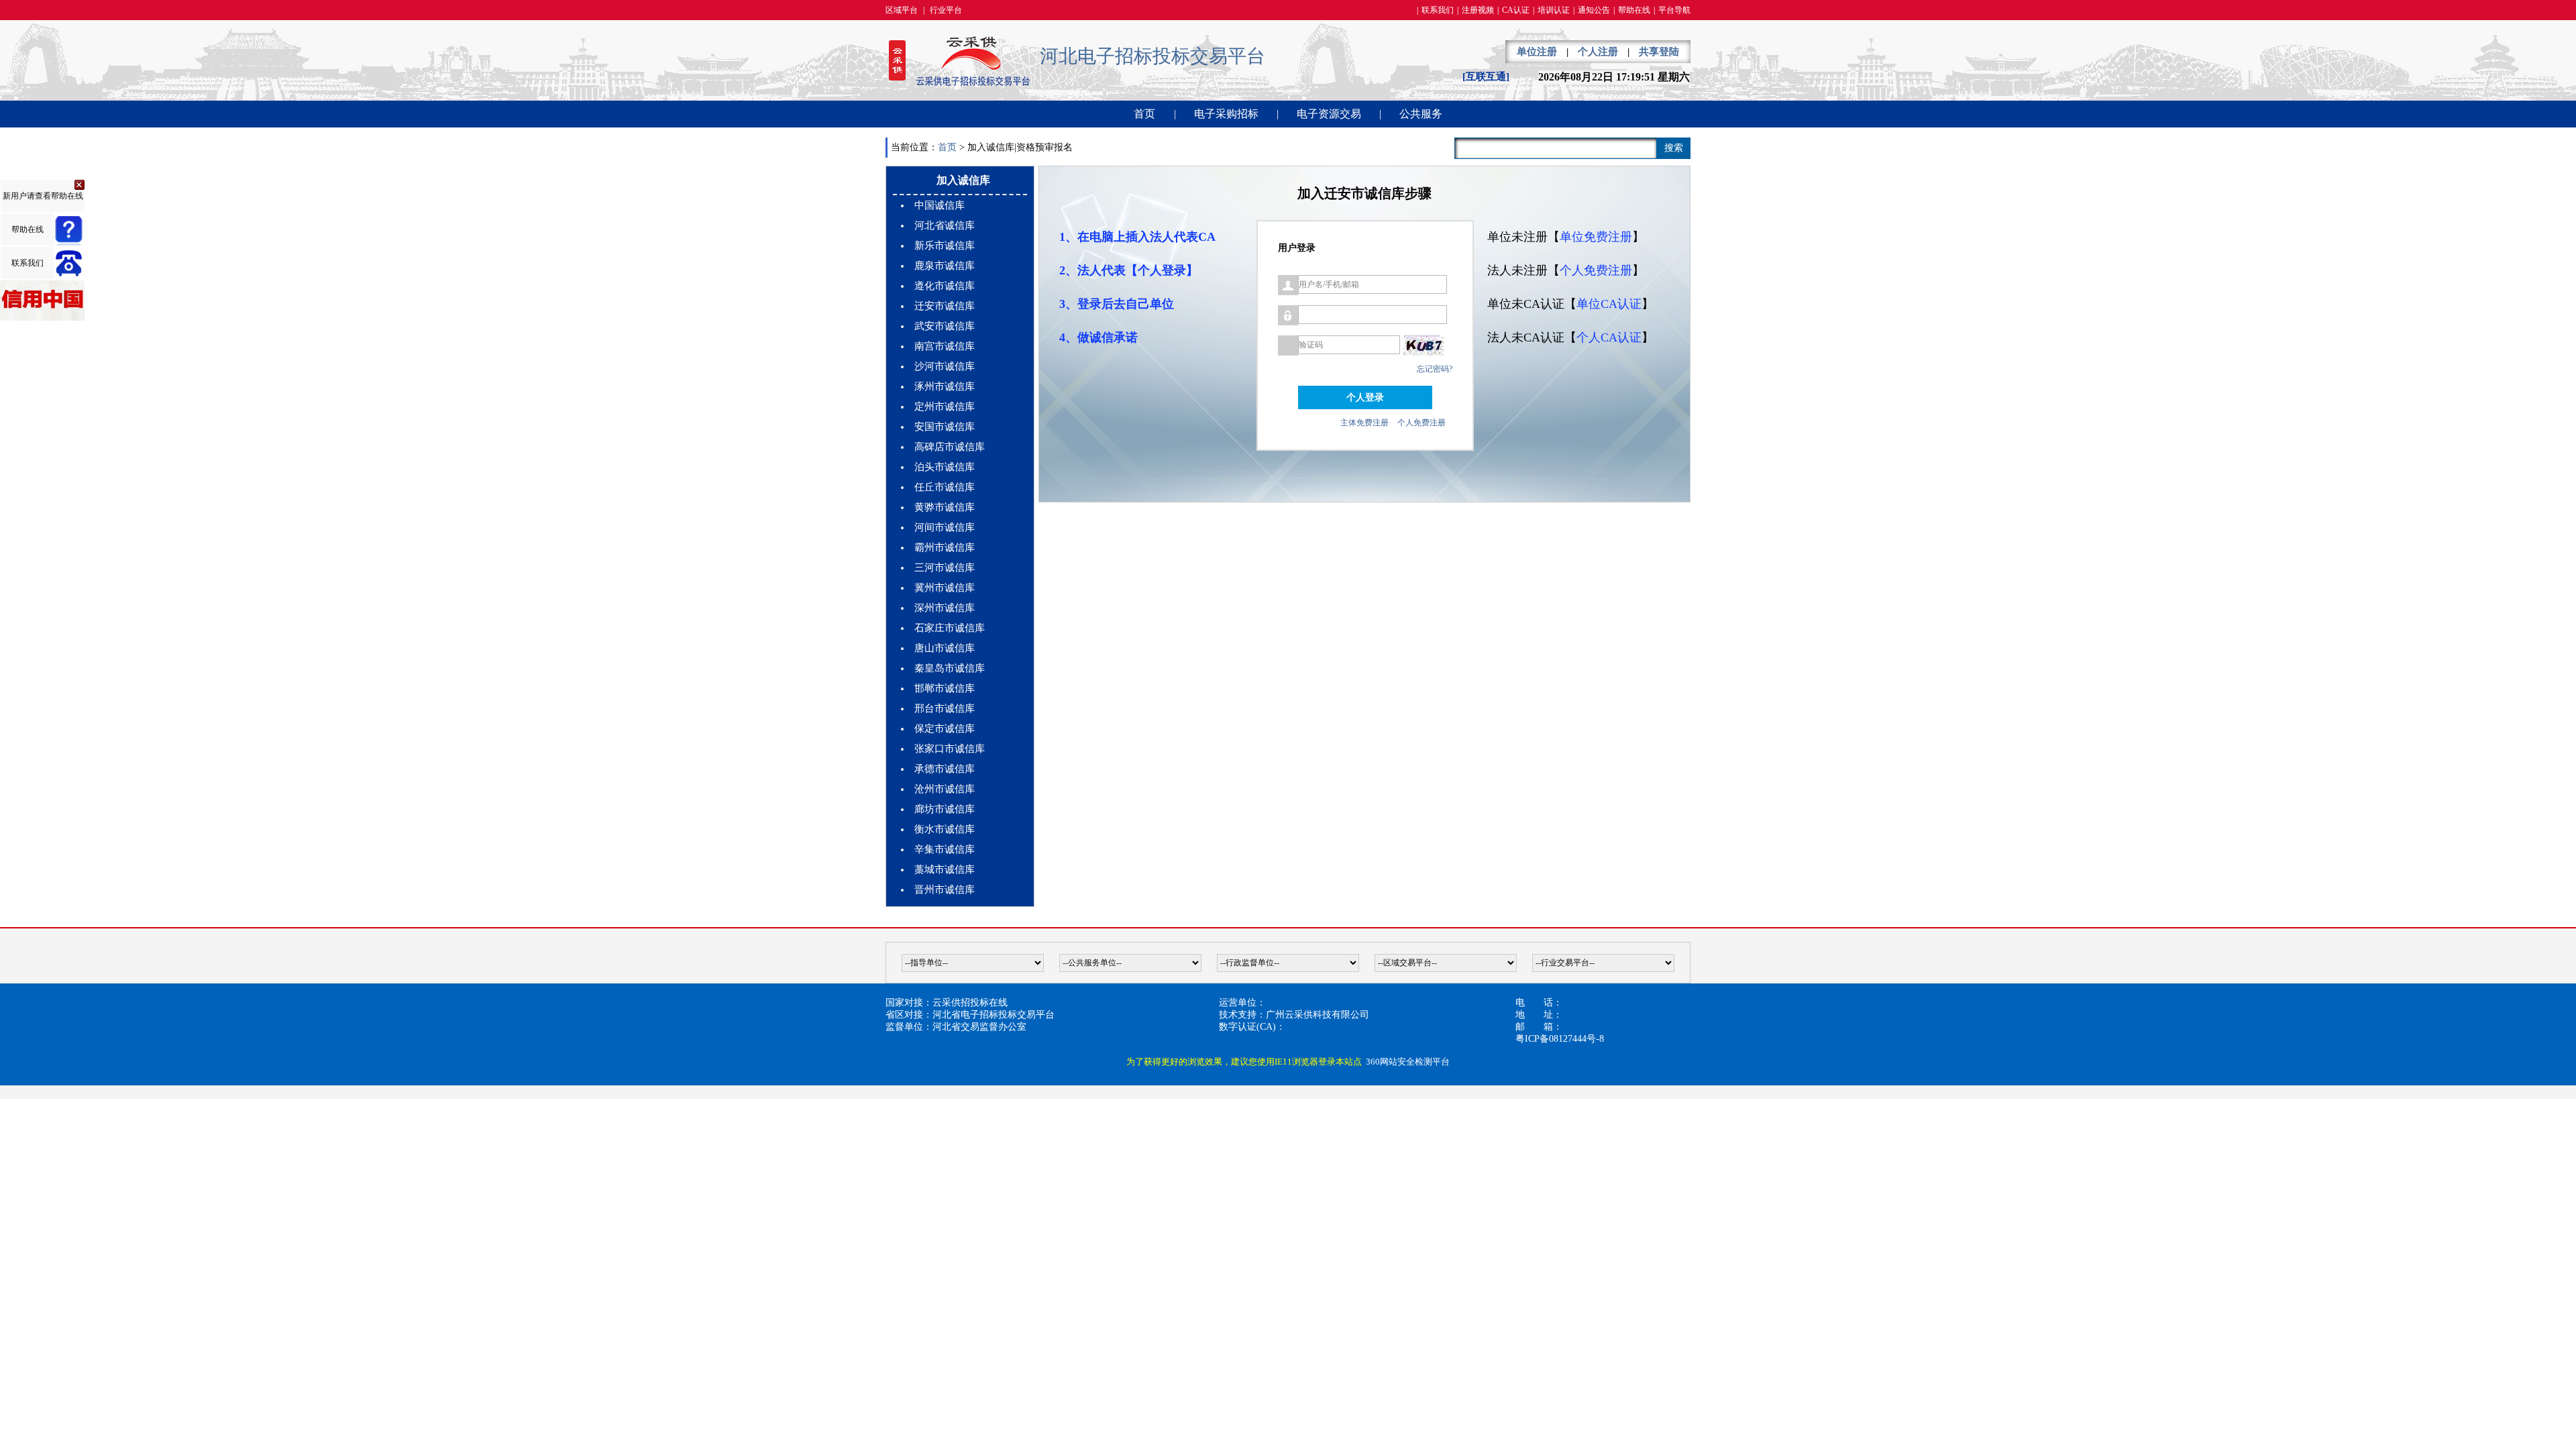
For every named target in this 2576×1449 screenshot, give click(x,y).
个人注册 (1598, 52)
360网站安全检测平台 (1408, 1062)
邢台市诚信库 (945, 708)
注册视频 (1478, 10)
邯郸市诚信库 (945, 688)
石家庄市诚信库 (950, 628)
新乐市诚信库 (945, 246)
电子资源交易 (1329, 114)
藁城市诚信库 (945, 869)
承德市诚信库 (945, 769)
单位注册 (1537, 52)
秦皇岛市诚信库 (950, 668)
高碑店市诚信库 (950, 447)
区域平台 (902, 10)
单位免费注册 (1596, 237)
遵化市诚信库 (945, 286)
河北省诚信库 (945, 225)
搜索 (1674, 148)
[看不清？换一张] (1424, 345)
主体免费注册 (1364, 423)
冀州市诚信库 (945, 588)
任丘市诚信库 (945, 487)
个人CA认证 (1609, 337)
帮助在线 (1634, 10)
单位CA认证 (1609, 304)
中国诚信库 (940, 205)
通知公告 (1594, 10)
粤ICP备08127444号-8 (1560, 1039)
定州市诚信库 (945, 407)
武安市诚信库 (945, 326)
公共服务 (1421, 114)
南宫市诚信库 (945, 346)
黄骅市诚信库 (945, 507)
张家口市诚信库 (950, 749)
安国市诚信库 (945, 427)
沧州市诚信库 (945, 789)
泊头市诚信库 (945, 467)
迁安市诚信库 (945, 306)
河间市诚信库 (945, 527)
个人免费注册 (1421, 423)
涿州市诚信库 (945, 386)
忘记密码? (1435, 369)
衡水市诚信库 (945, 829)
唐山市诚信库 (945, 648)
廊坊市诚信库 (945, 809)
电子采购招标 (1226, 114)
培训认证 (1554, 10)
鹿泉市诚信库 (945, 266)
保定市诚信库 (945, 729)
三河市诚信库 (945, 568)
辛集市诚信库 (945, 849)
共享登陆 (1659, 52)
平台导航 (1674, 10)
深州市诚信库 (945, 608)
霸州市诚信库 (945, 547)
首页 (1144, 114)
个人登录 (1365, 397)
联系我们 (1438, 10)
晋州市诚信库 (945, 890)
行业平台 (946, 10)
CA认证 (1516, 10)
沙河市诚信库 (945, 366)
